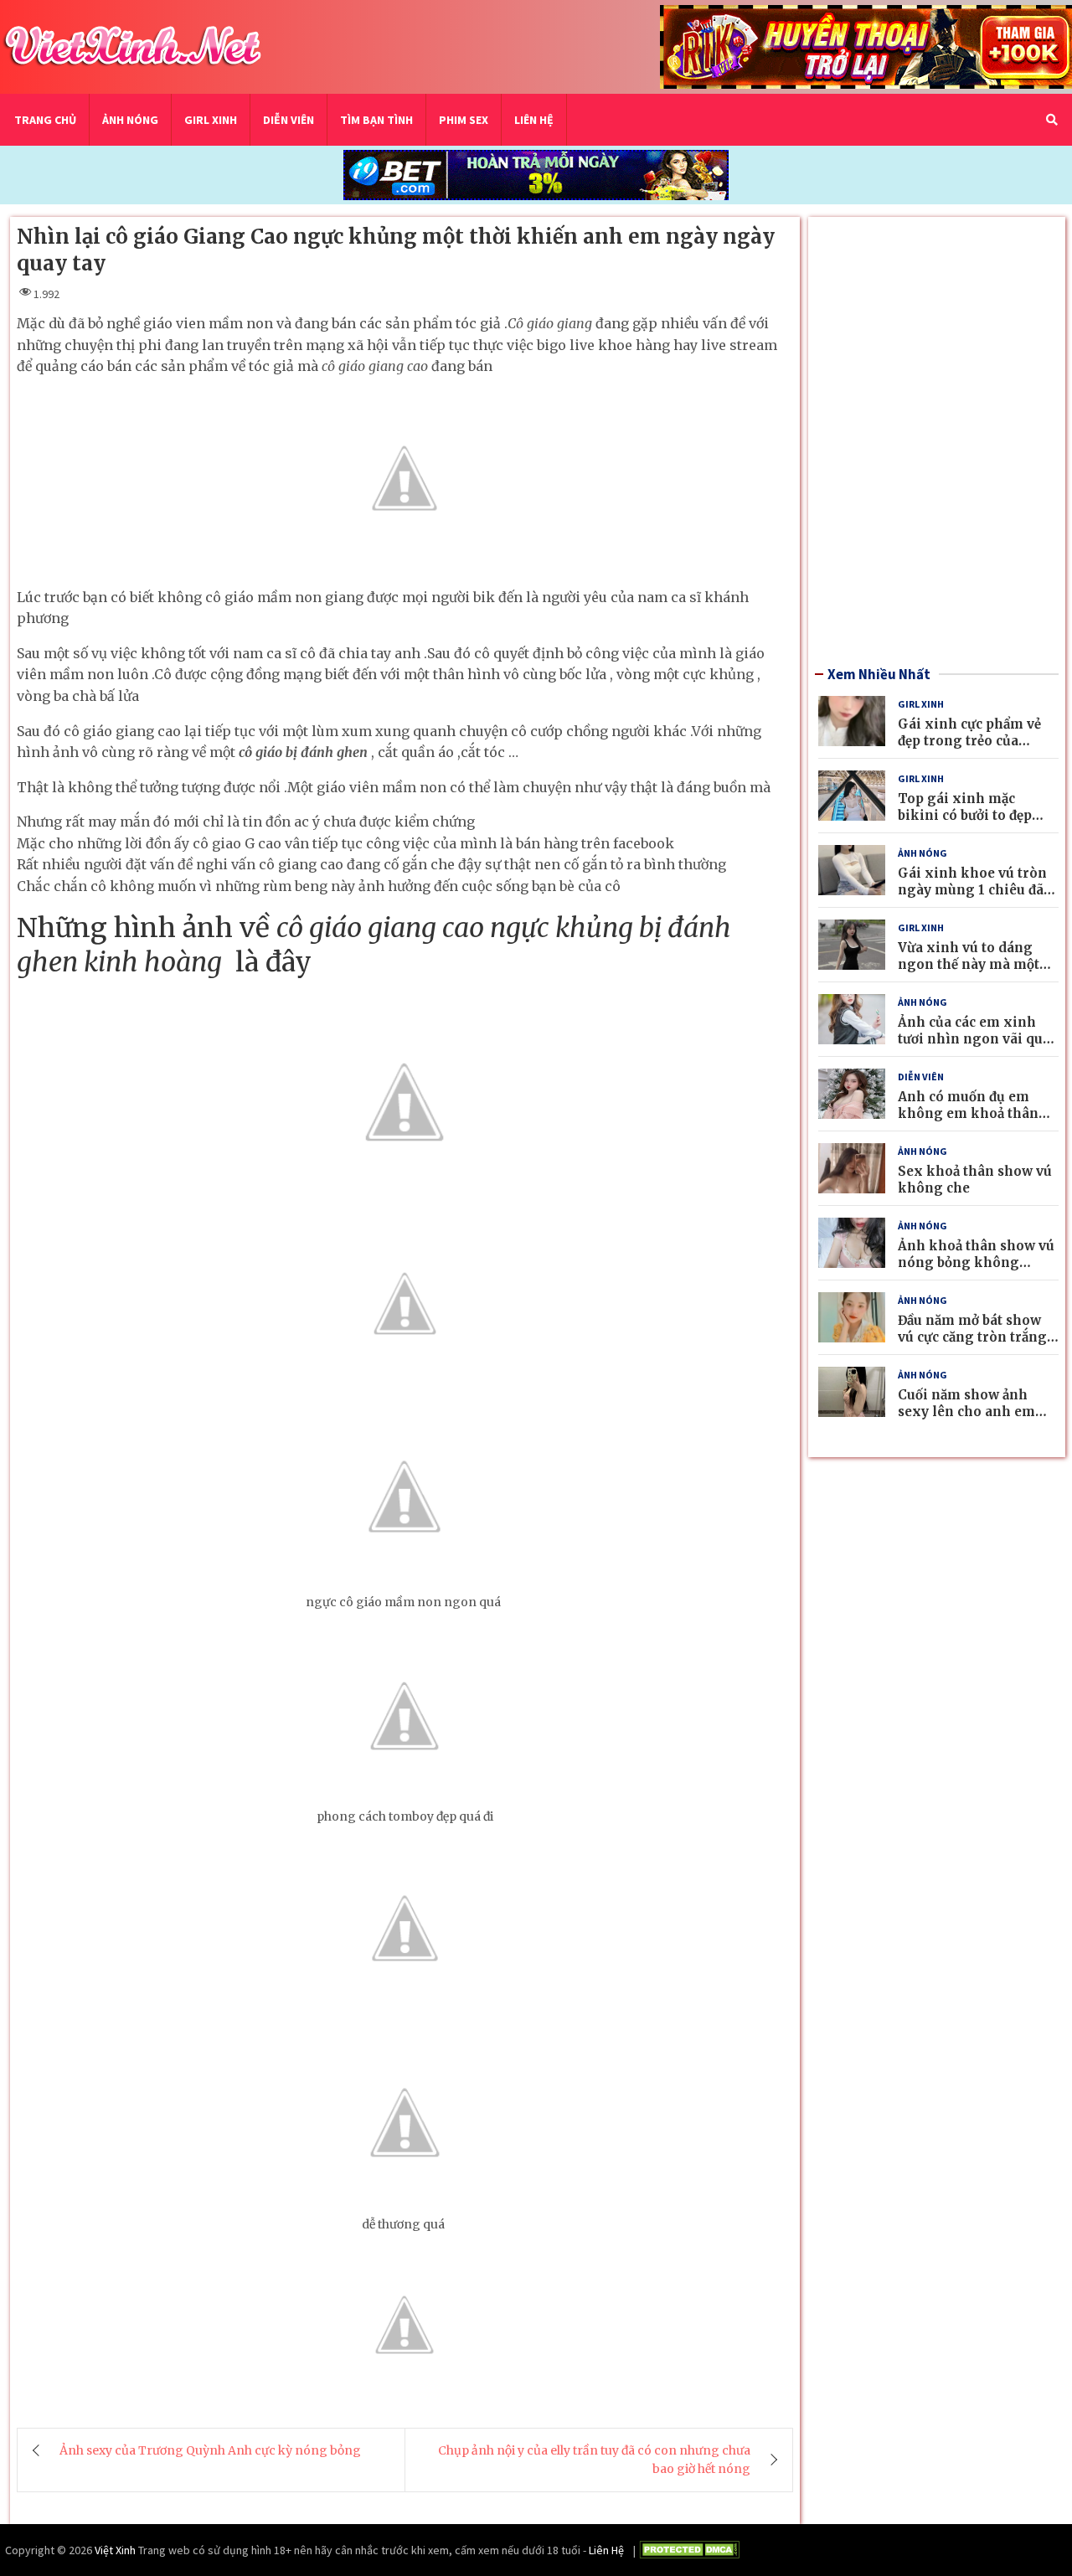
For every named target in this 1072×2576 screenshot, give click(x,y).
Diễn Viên (289, 120)
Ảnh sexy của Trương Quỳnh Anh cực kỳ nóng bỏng (210, 2450)
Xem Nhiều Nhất (879, 674)
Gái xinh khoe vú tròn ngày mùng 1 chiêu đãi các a (973, 889)
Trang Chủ (45, 120)
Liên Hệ (534, 120)
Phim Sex (464, 120)
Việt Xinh (115, 2550)
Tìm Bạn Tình (376, 120)
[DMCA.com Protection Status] (689, 2552)
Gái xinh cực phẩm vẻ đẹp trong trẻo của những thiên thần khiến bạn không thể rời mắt (978, 749)
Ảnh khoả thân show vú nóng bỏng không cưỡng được (976, 1262)
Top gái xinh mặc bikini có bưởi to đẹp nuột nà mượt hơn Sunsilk (965, 823)
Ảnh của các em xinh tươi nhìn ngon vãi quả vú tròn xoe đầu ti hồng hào (975, 1047)
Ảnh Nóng (130, 120)
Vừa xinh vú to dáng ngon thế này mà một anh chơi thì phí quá (969, 964)
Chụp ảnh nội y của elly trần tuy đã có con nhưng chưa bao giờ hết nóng (594, 2460)
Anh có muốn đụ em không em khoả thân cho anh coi (968, 1113)
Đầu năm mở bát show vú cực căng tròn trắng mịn (972, 1337)
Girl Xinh (211, 120)
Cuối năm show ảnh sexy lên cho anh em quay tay (966, 1411)
